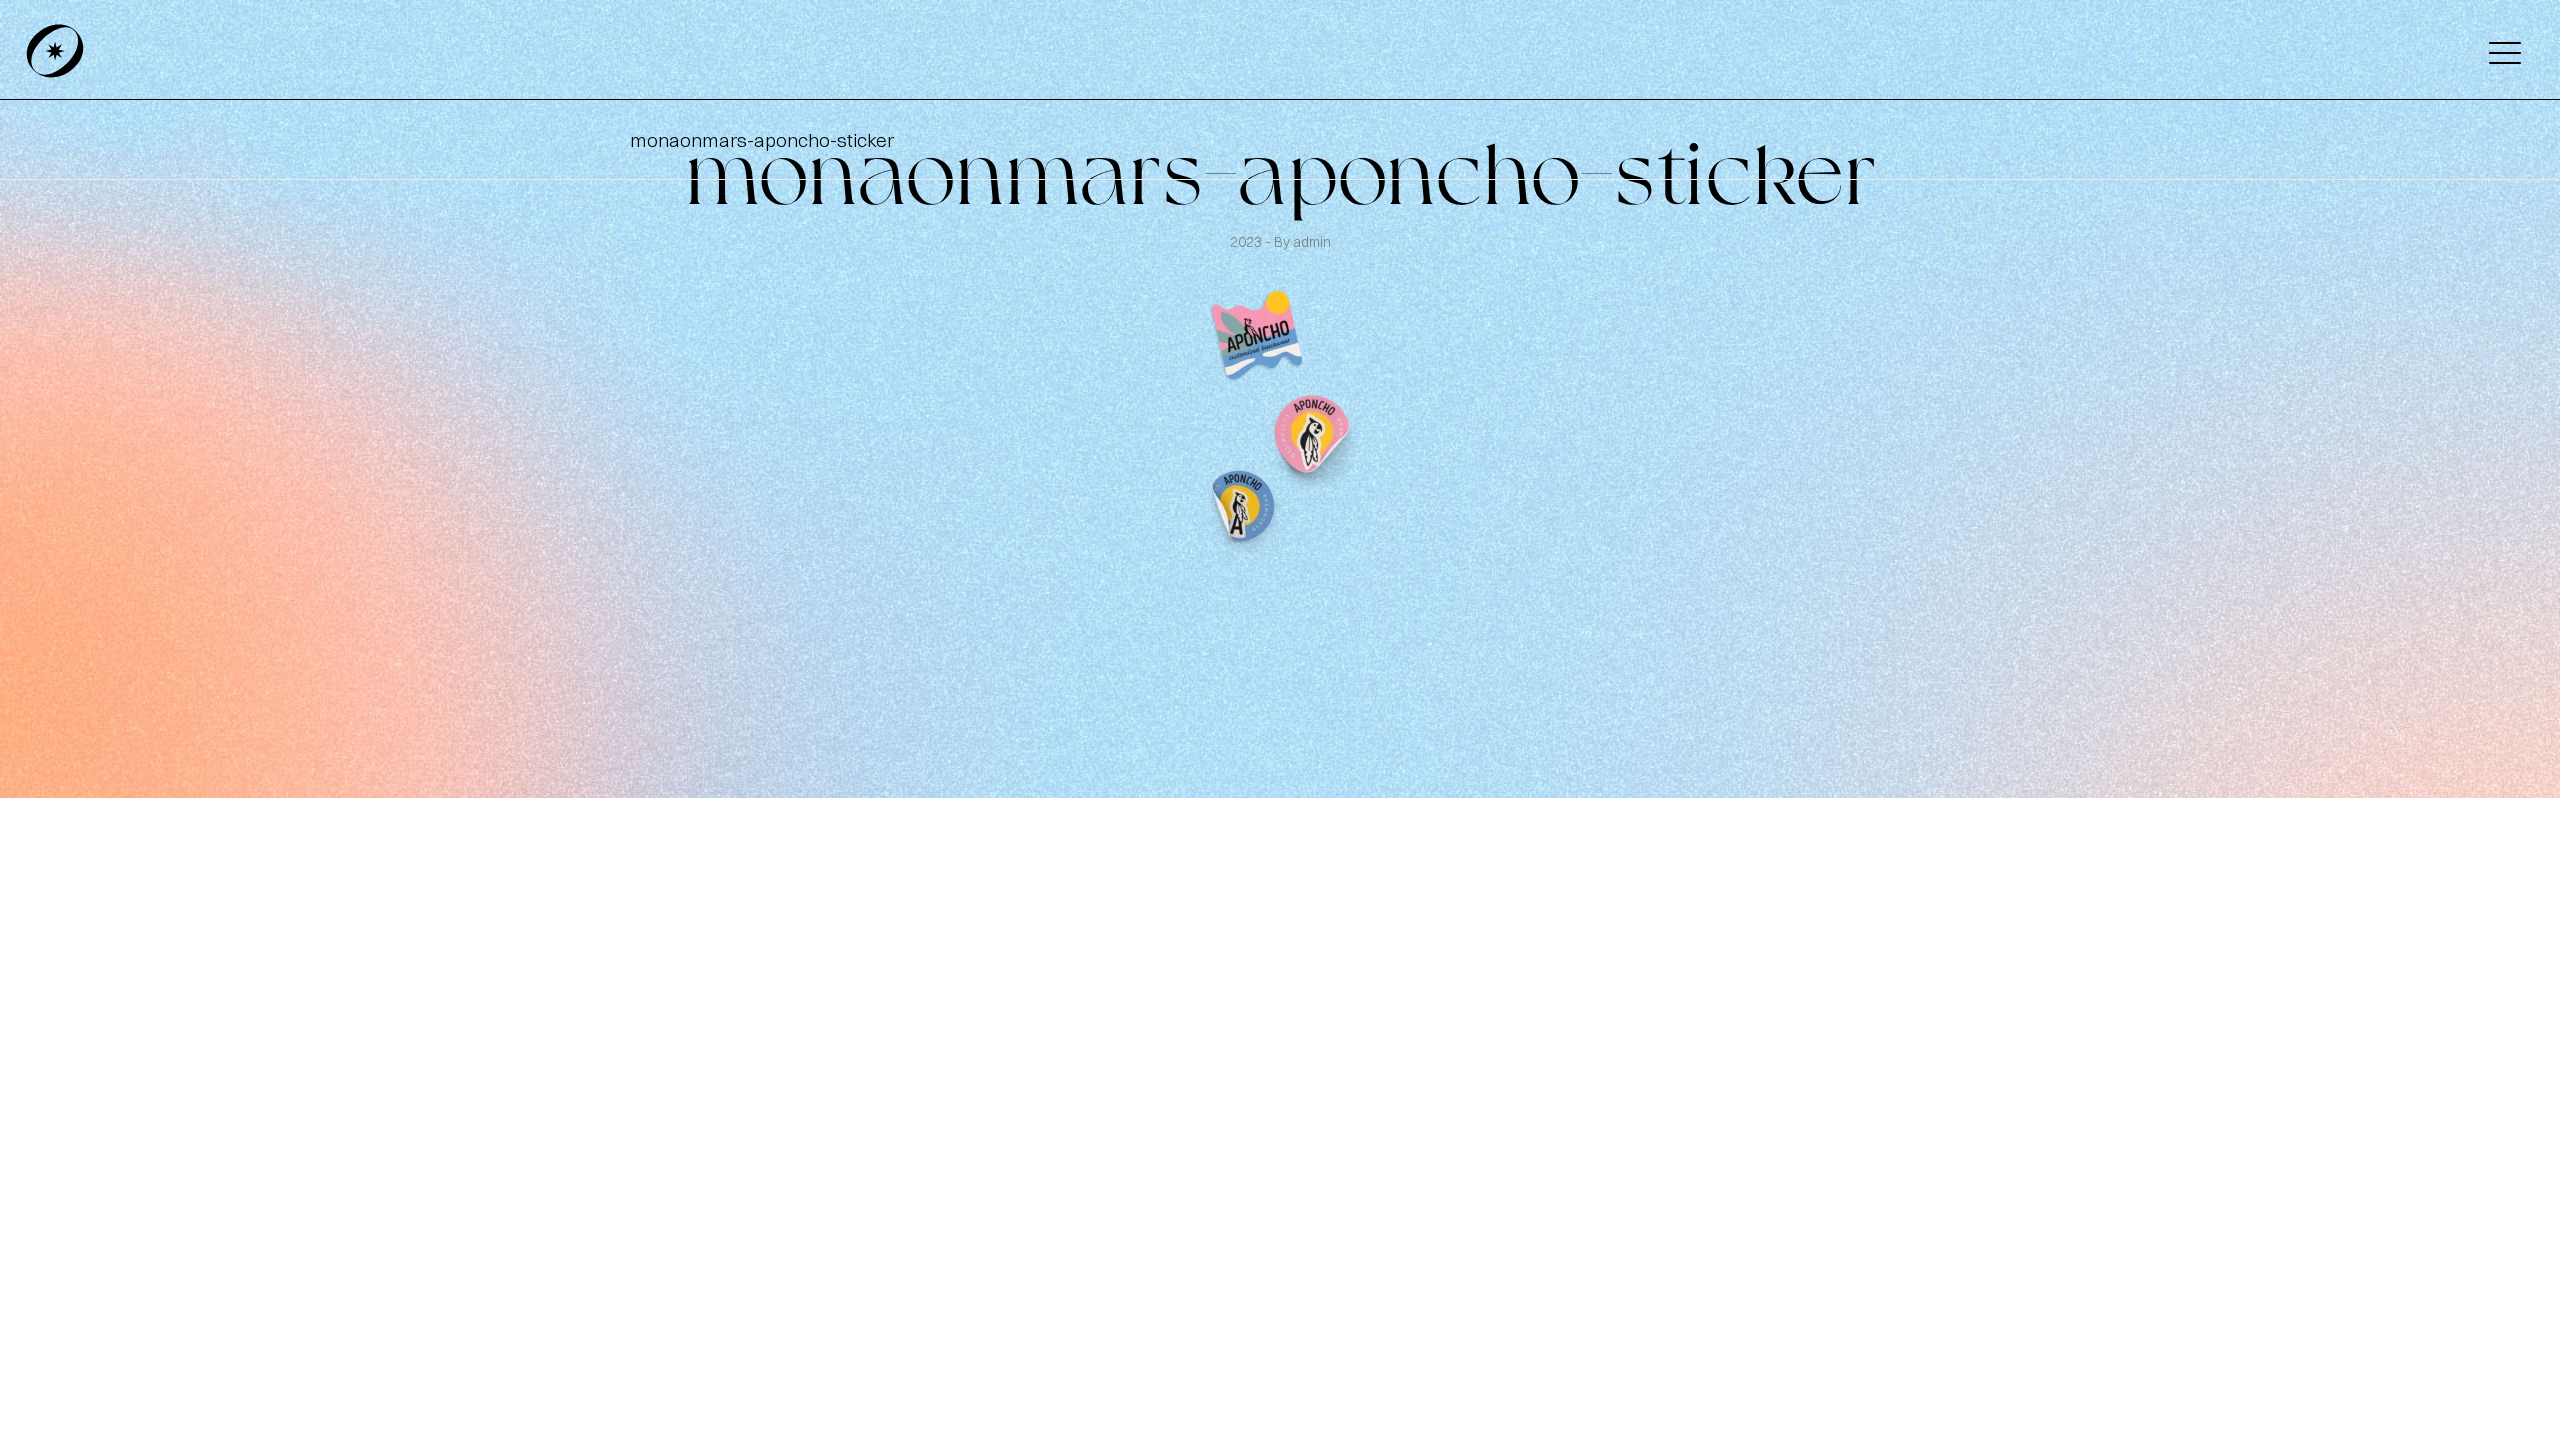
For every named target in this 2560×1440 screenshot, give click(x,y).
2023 (1247, 242)
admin (1312, 242)
